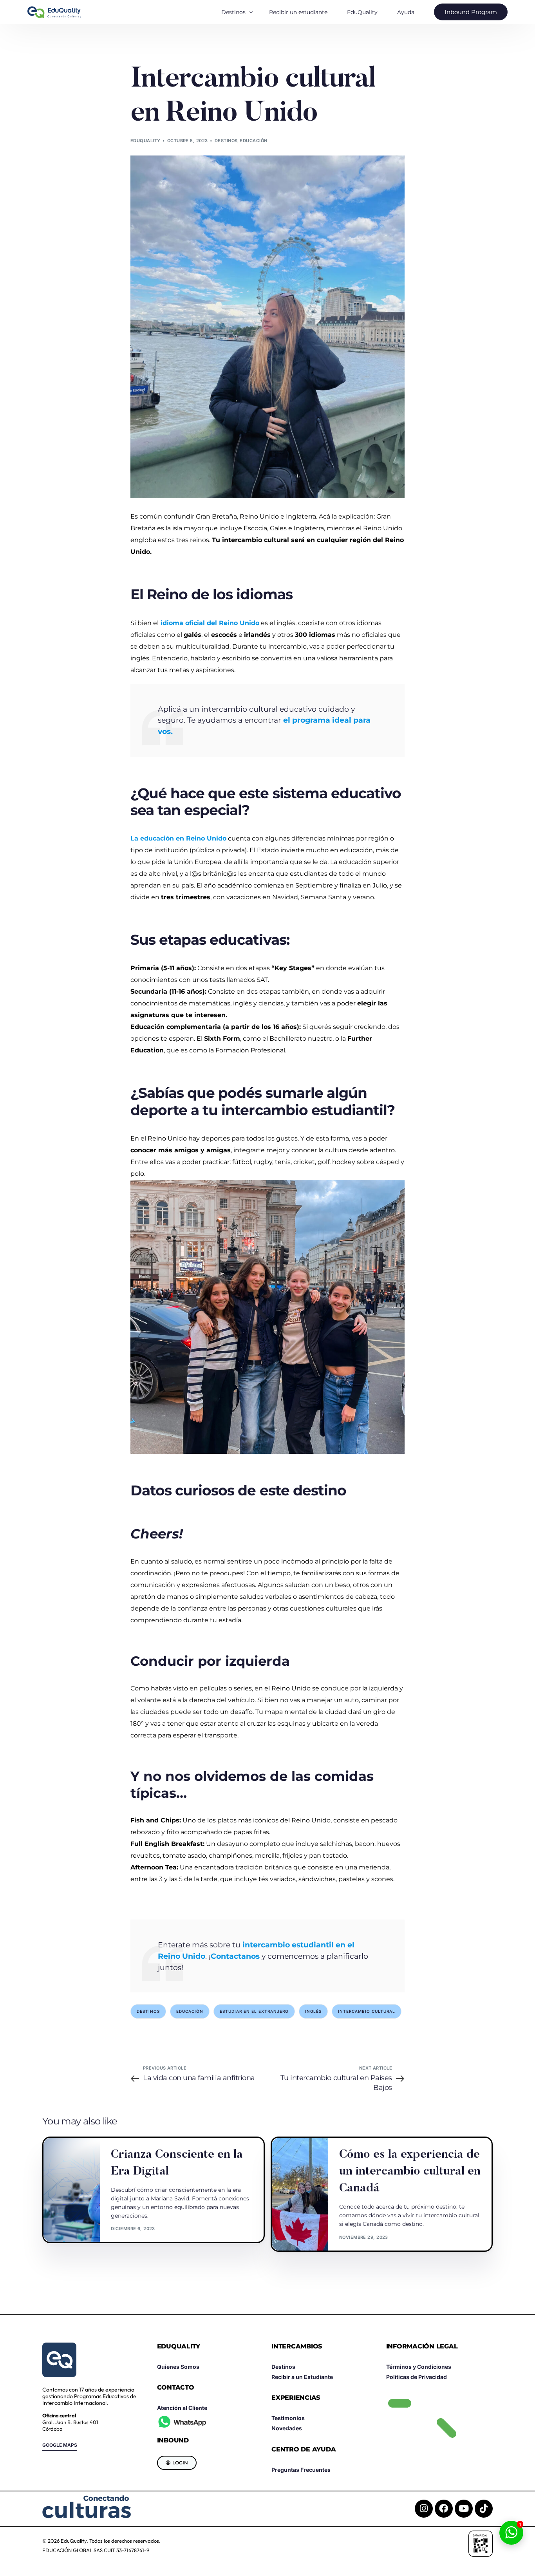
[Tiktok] (484, 2509)
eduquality (145, 141)
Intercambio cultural (367, 2011)
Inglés (313, 2011)
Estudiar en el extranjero (254, 2011)
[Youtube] (464, 2509)
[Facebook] (444, 2509)
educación (190, 2011)
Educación (253, 141)
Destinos (226, 141)
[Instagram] (424, 2509)
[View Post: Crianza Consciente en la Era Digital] (72, 2190)
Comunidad (128, 2141)
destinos (148, 2011)
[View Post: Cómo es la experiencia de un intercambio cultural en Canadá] (300, 2194)
